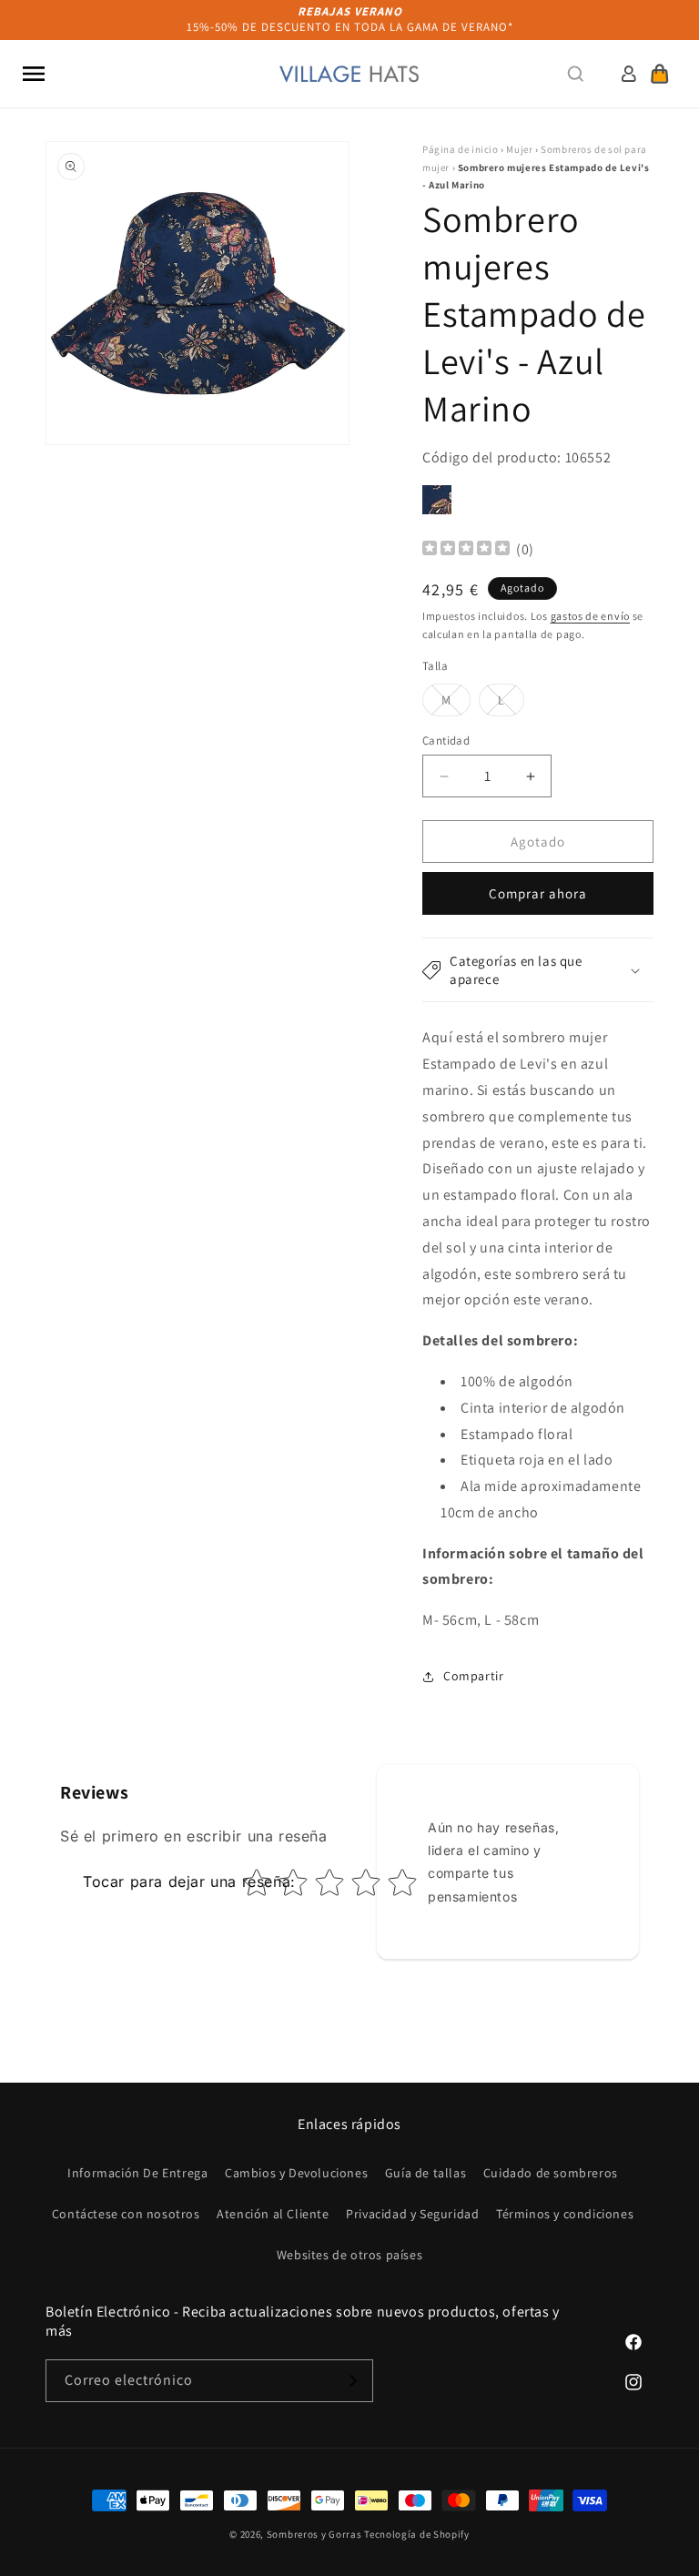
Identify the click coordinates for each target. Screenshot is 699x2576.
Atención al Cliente (273, 2214)
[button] (34, 74)
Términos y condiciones (565, 2214)
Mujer (519, 149)
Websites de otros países (349, 2255)
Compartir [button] (473, 1676)
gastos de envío (591, 616)
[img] (466, 550)
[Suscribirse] (352, 2381)
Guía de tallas (425, 2173)
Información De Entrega (137, 2173)
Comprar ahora (538, 893)
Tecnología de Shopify (417, 2534)
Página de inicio (461, 149)
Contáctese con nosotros (126, 2214)
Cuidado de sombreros (551, 2173)
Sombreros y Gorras (314, 2534)
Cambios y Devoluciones (296, 2173)
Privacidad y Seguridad (412, 2214)
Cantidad (446, 740)
